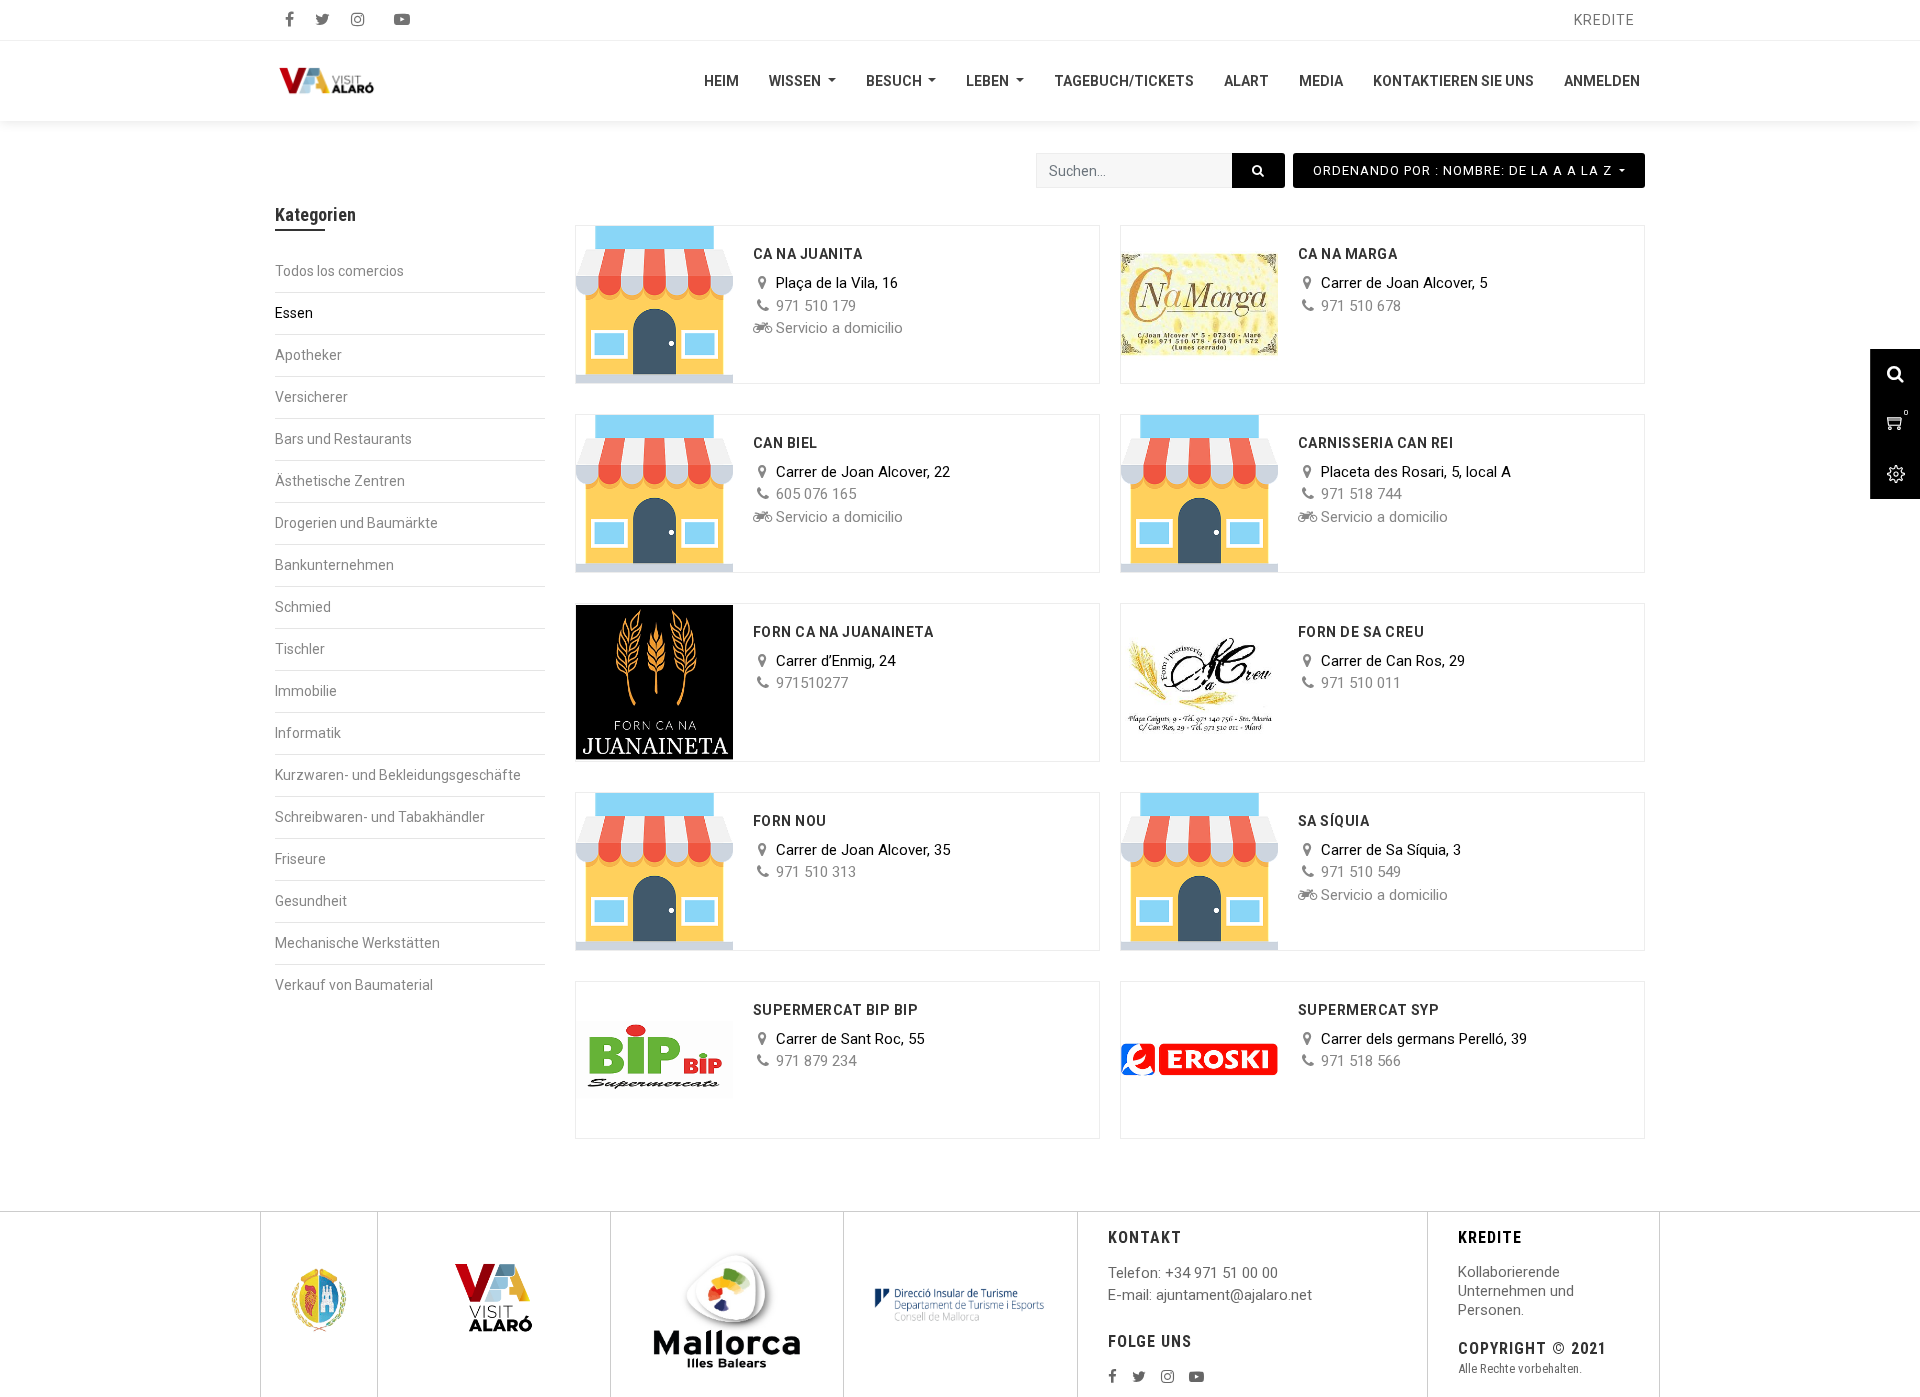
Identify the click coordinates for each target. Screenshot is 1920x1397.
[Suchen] (1258, 170)
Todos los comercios (339, 271)
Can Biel (785, 443)
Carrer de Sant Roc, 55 (850, 1039)
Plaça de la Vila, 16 (837, 283)
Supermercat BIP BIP (836, 1010)
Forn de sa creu (1361, 632)
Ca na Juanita (808, 254)
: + (1166, 1273)
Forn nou (790, 821)
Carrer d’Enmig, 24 (835, 661)
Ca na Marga (1348, 254)
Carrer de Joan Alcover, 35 (863, 850)
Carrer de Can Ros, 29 (1393, 661)
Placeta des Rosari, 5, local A (1416, 472)
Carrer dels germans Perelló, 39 (1424, 1039)
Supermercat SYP (1369, 1010)
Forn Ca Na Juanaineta (843, 632)
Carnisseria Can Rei (1376, 443)
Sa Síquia (1334, 821)
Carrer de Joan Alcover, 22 (863, 472)
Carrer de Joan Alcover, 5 (1404, 283)
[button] (1469, 170)
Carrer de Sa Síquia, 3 (1391, 850)
